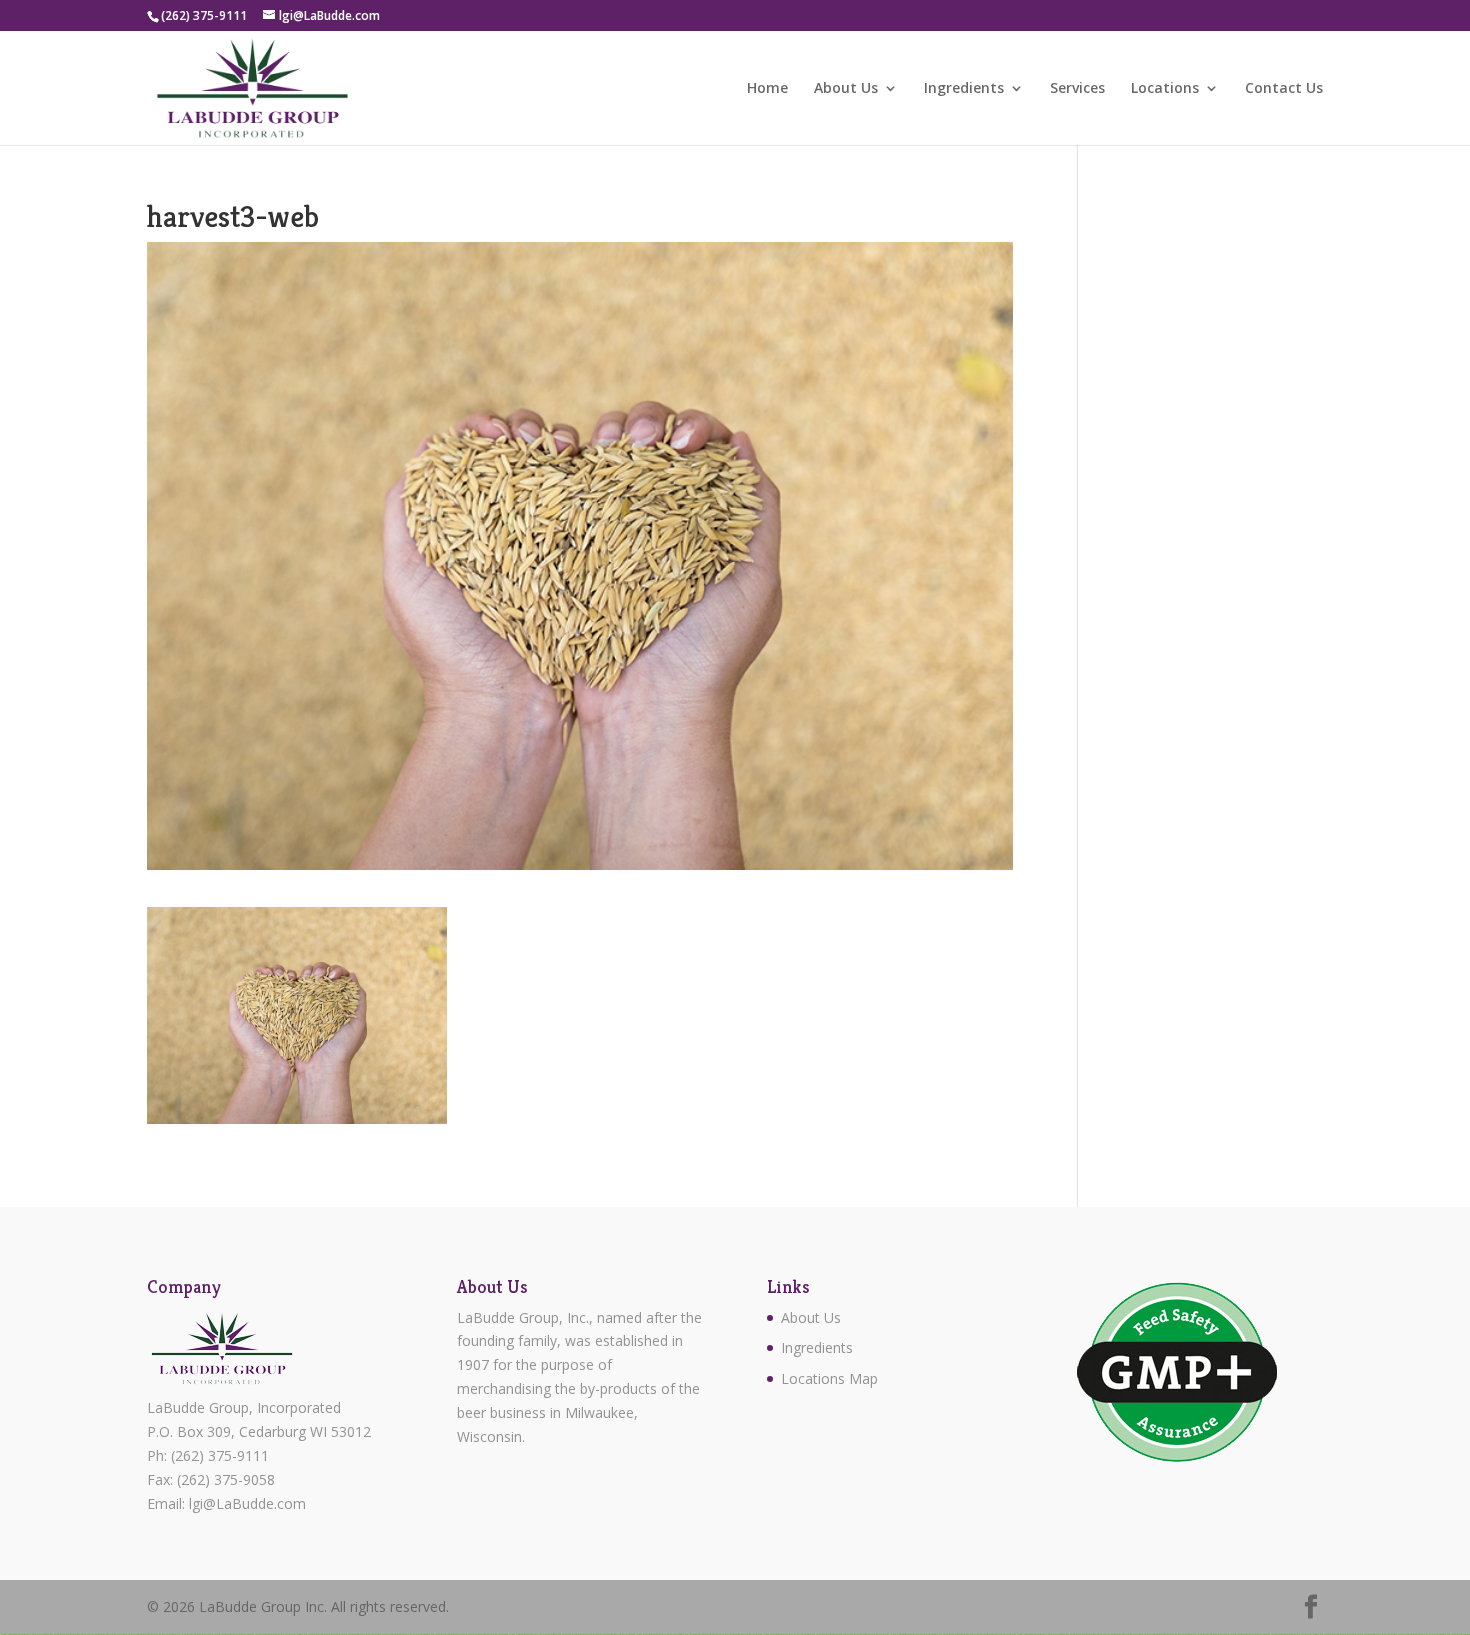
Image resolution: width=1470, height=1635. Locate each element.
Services (1077, 89)
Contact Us (1284, 89)
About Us (846, 89)
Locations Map (829, 1378)
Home (767, 89)
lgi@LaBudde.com (247, 1503)
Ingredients (964, 89)
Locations (1165, 89)
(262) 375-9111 (220, 1455)
